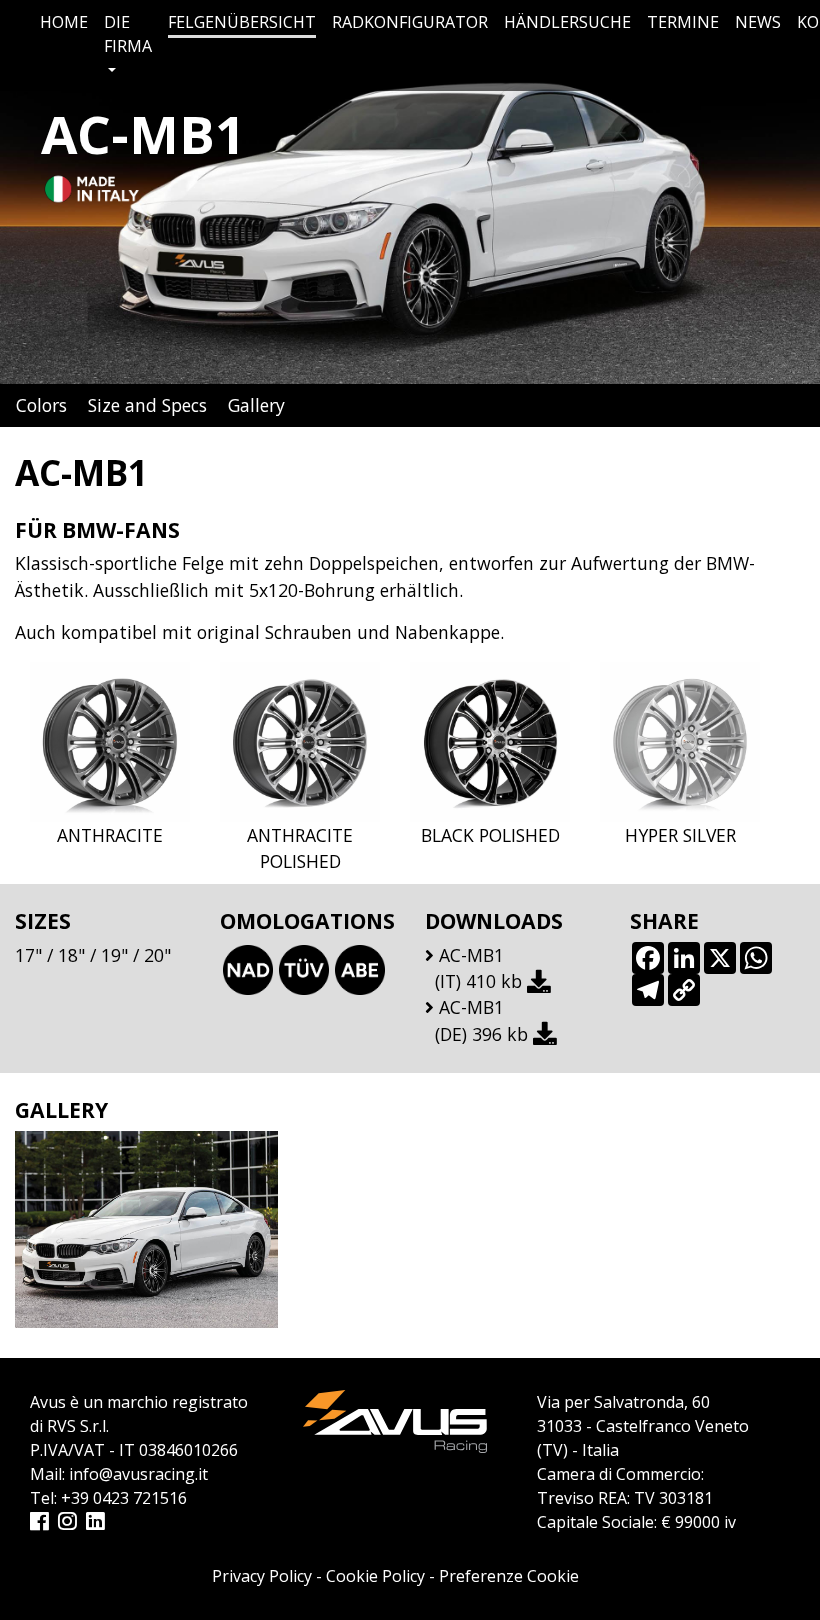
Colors (41, 405)
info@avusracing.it (138, 1474)
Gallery (256, 405)
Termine (683, 22)
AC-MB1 (471, 955)
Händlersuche (567, 22)
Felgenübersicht (242, 22)
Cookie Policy (375, 1576)
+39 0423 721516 (124, 1498)
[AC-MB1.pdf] (541, 981)
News (758, 22)
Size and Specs (147, 405)
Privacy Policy (262, 1576)
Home (64, 22)
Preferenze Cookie (509, 1576)
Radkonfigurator (410, 22)
